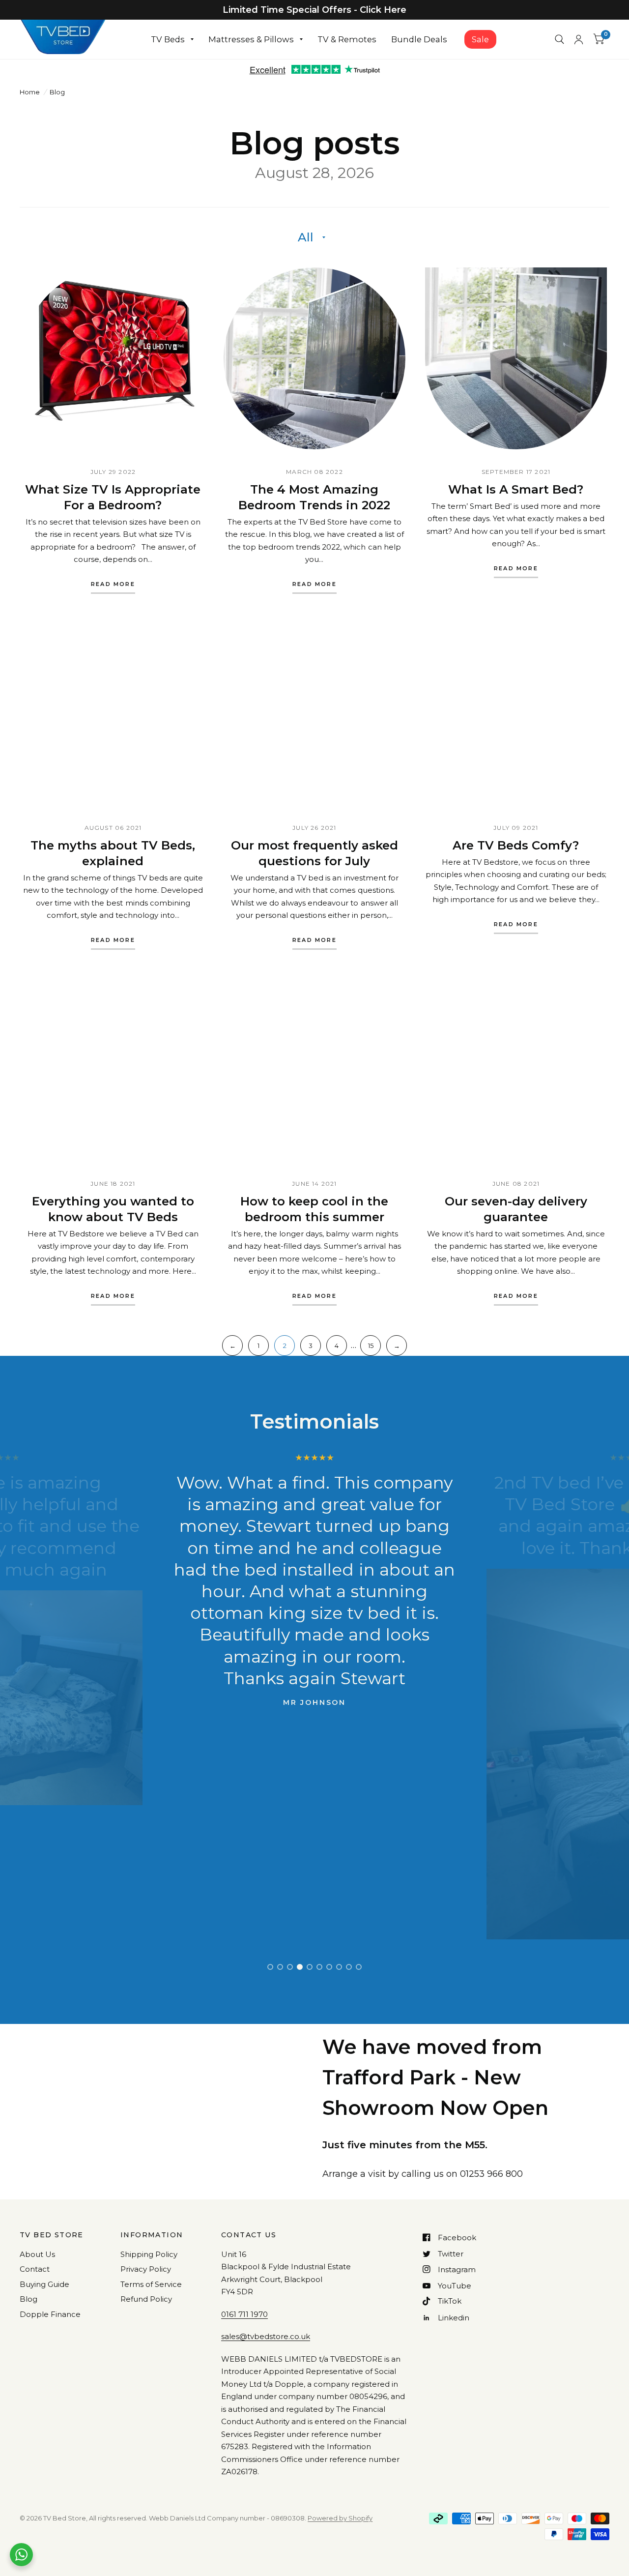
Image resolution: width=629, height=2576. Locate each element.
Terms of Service (151, 2284)
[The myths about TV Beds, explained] (113, 714)
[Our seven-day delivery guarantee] (516, 1070)
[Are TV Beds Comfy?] (516, 714)
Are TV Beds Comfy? (516, 845)
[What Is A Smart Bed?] (516, 358)
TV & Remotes (347, 39)
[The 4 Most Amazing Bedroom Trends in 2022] (314, 358)
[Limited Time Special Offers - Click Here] (314, 10)
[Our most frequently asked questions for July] (314, 714)
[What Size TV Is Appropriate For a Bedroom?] (113, 358)
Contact (35, 2269)
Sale (480, 39)
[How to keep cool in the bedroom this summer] (314, 1070)
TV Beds (168, 39)
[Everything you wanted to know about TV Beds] (113, 1070)
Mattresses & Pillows (251, 39)
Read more (113, 585)
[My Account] (579, 39)
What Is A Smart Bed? (516, 489)
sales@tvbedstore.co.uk (266, 2336)
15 (371, 1346)
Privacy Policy (146, 2269)
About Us (37, 2254)
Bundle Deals (419, 39)
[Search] (559, 39)
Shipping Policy (149, 2254)
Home (30, 92)
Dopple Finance (50, 2314)
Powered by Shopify (340, 2518)
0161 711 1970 (244, 2314)
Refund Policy (146, 2299)
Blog (29, 2299)
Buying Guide (44, 2284)
